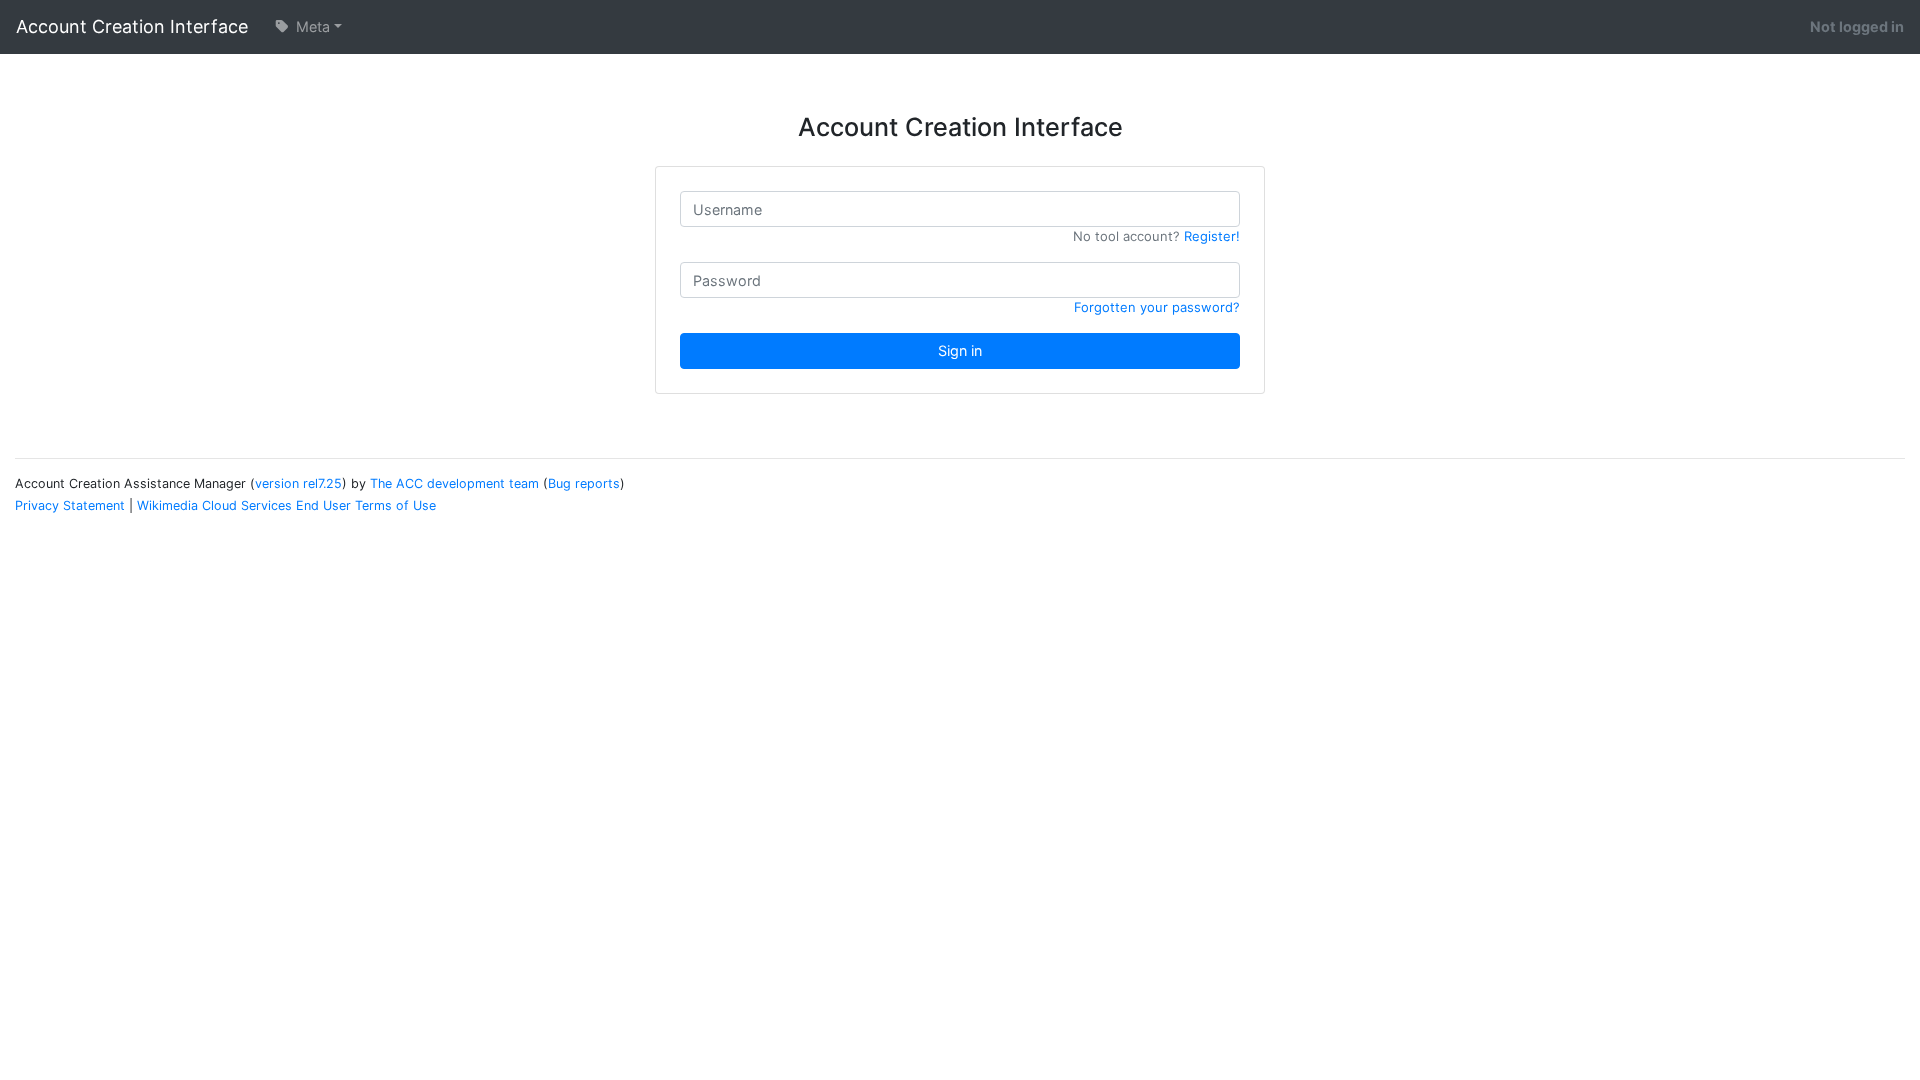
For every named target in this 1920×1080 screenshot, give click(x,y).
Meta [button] (311, 26)
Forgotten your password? (1157, 307)
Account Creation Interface (132, 26)
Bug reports (584, 483)
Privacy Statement (70, 505)
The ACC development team (454, 483)
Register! (1212, 236)
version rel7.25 (298, 483)
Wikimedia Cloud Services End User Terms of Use (286, 505)
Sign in (960, 350)
